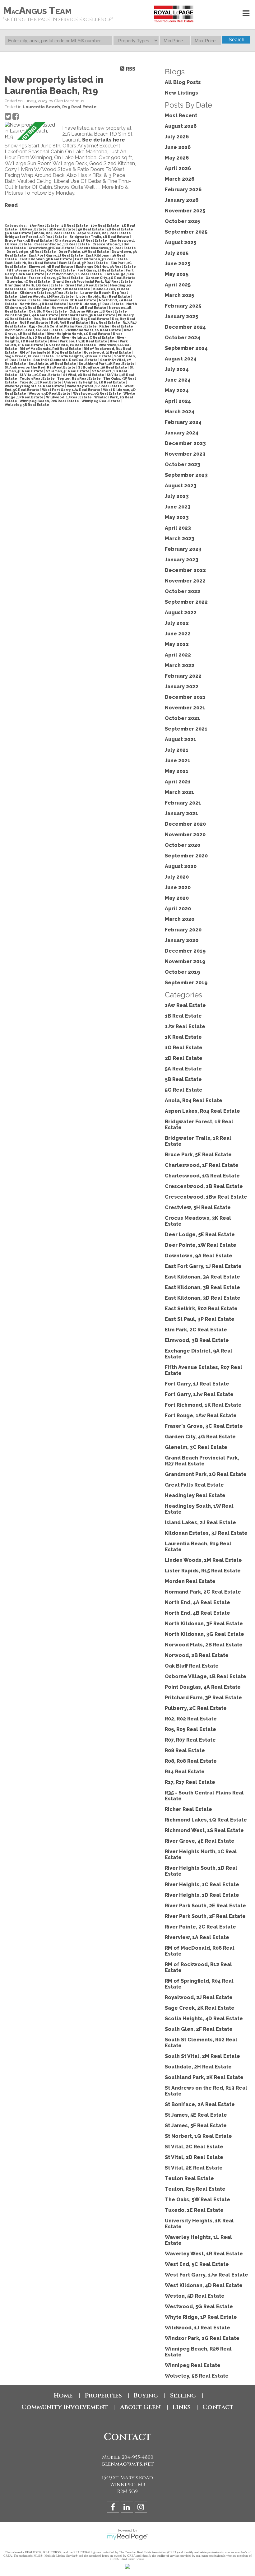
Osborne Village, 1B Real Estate (98, 311)
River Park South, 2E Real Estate (79, 341)
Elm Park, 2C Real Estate (196, 1330)
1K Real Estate (183, 1037)
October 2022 (183, 591)
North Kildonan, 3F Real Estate (97, 304)
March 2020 (180, 919)
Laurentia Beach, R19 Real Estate (60, 107)
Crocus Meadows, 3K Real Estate (107, 248)
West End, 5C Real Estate (197, 2264)
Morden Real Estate (23, 300)
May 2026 (177, 158)
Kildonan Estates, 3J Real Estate (49, 293)
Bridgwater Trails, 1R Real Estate (100, 237)
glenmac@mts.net (128, 2464)
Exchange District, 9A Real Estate (106, 267)
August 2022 (181, 613)
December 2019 (185, 951)
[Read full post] (31, 131)
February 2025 (183, 306)
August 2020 (181, 866)
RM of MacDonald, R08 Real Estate (51, 349)
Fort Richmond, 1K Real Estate (75, 274)
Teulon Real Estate (37, 378)
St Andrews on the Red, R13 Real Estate (40, 367)
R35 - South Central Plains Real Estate (63, 326)
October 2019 (182, 972)
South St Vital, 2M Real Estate (202, 2056)
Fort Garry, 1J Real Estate (101, 270)
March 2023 (180, 538)
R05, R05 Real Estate (91, 319)
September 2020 (186, 856)
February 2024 (183, 422)
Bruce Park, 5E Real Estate (29, 240)
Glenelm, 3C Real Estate (29, 281)
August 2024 (181, 359)
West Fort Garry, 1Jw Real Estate (72, 390)
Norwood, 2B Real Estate (197, 1655)
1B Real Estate (75, 225)
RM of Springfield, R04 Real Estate (51, 352)
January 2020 (182, 940)
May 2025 (177, 274)
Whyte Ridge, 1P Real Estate (201, 2317)
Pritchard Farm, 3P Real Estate (88, 315)
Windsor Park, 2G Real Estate (202, 2338)
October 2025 (182, 221)
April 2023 (178, 528)
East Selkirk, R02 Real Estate (31, 263)
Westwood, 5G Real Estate (97, 393)
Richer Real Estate (116, 326)
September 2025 (186, 232)
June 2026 (178, 147)
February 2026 (183, 190)
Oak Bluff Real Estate (48, 311)
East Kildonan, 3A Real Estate (202, 1277)
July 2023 (177, 496)
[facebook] (114, 2508)
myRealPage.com (128, 2537)
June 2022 (178, 634)
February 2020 (183, 930)
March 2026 (180, 179)
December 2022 (185, 570)
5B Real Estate (120, 229)
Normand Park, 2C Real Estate (70, 300)
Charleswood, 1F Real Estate (81, 240)
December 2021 (185, 697)
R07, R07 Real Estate (190, 1740)
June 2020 (178, 887)
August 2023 (181, 486)
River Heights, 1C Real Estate (88, 337)
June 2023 (178, 507)
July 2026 (177, 137)
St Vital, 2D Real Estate (84, 375)
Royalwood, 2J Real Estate (108, 352)
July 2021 (177, 750)
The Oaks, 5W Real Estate (197, 2200)
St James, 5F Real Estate (68, 371)
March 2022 (180, 665)
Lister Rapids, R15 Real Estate (104, 296)
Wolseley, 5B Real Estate (27, 405)
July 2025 (177, 253)
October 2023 (183, 464)
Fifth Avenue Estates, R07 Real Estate (41, 270)
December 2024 (185, 327)
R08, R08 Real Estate (70, 323)
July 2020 (177, 877)
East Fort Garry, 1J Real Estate (56, 255)
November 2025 (185, 211)
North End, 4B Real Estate (43, 304)
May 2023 (177, 517)
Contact (218, 2407)
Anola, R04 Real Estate (55, 233)
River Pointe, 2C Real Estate (71, 345)
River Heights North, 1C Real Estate (79, 334)
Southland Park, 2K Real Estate (107, 364)
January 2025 (181, 316)
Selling (183, 2395)
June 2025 (178, 264)
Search (236, 40)
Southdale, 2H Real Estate (53, 364)
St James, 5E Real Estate (196, 2115)
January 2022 (182, 687)
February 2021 (183, 803)
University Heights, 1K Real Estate (95, 382)
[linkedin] (128, 2508)
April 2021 (178, 782)
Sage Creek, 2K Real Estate (30, 356)
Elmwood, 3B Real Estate (51, 267)
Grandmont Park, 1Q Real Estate (34, 285)
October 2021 (182, 718)
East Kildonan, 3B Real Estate (46, 259)
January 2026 (182, 200)
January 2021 (181, 813)
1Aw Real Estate (44, 225)
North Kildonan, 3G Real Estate (204, 1634)
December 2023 (185, 443)
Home (63, 2395)
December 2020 (185, 824)
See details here (104, 140)
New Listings (181, 93)
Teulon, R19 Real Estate (79, 378)
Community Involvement (65, 2407)
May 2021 (177, 771)
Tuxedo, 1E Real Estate (41, 382)
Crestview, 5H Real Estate (52, 248)
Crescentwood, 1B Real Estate (62, 244)
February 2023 (183, 549)
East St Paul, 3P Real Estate (84, 263)
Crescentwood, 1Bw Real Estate (206, 1197)
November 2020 (185, 835)
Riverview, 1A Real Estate (197, 1937)
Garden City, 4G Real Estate (111, 278)
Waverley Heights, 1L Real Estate (35, 386)
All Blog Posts (183, 82)
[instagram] (142, 2508)
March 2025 (179, 295)
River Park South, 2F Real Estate (205, 1916)
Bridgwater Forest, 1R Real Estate (36, 237)
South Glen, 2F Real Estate (199, 2029)
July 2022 (177, 623)
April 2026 (178, 168)
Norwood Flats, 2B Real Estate (79, 308)
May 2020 (177, 898)
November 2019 (185, 961)
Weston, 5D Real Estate (50, 393)
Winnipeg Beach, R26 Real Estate (50, 401)
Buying (146, 2395)
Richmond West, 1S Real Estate (94, 330)
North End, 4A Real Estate (197, 1602)
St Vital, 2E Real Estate (194, 2168)
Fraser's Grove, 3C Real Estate (56, 278)
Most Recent (181, 116)
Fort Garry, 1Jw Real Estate (199, 1394)
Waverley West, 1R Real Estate (95, 386)
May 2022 (177, 644)
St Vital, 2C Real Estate (40, 375)
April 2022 (178, 655)
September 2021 (186, 729)
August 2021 (181, 739)
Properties (103, 2395)
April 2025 (178, 285)
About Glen (140, 2407)
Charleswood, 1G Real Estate (202, 1176)
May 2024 (177, 390)
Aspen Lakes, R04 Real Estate (104, 233)
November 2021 (185, 708)
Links (182, 2407)
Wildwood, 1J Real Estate (69, 397)
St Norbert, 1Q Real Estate (198, 2136)
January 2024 (182, 433)
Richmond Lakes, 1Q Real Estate (34, 330)
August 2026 (181, 126)
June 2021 (178, 761)
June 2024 (178, 380)
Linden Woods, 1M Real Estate (47, 296)
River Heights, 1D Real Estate (202, 1895)
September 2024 (186, 348)
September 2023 (186, 475)
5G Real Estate (18, 233)
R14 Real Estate (106, 323)
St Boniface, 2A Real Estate (103, 367)
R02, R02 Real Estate (52, 319)
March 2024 (180, 412)
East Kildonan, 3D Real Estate (102, 259)
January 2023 (182, 560)
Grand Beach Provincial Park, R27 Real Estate (93, 281)
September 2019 (186, 983)
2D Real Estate (63, 229)
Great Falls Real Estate (87, 285)
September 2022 (186, 602)
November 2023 (185, 454)
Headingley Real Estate (195, 1495)
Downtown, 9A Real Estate (199, 1256)
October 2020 (183, 845)
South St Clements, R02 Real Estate (66, 360)
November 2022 (185, 581)
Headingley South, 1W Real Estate (60, 289)
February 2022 (183, 676)
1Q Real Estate (33, 229)
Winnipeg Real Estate (101, 401)
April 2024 (178, 401)
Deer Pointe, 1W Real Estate (84, 252)
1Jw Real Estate (105, 225)
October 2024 (183, 338)
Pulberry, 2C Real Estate (196, 1708)
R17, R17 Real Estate (190, 1782)
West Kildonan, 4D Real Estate (204, 2285)
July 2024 (177, 369)
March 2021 (179, 792)
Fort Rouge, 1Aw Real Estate (201, 1416)
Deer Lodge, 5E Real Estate (32, 252)
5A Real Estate (91, 229)
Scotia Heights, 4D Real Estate (84, 356)
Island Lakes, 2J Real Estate (200, 1522)
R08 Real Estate (34, 323)
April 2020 (178, 909)
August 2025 (181, 242)
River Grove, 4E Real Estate (200, 1841)
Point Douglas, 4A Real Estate (32, 315)
